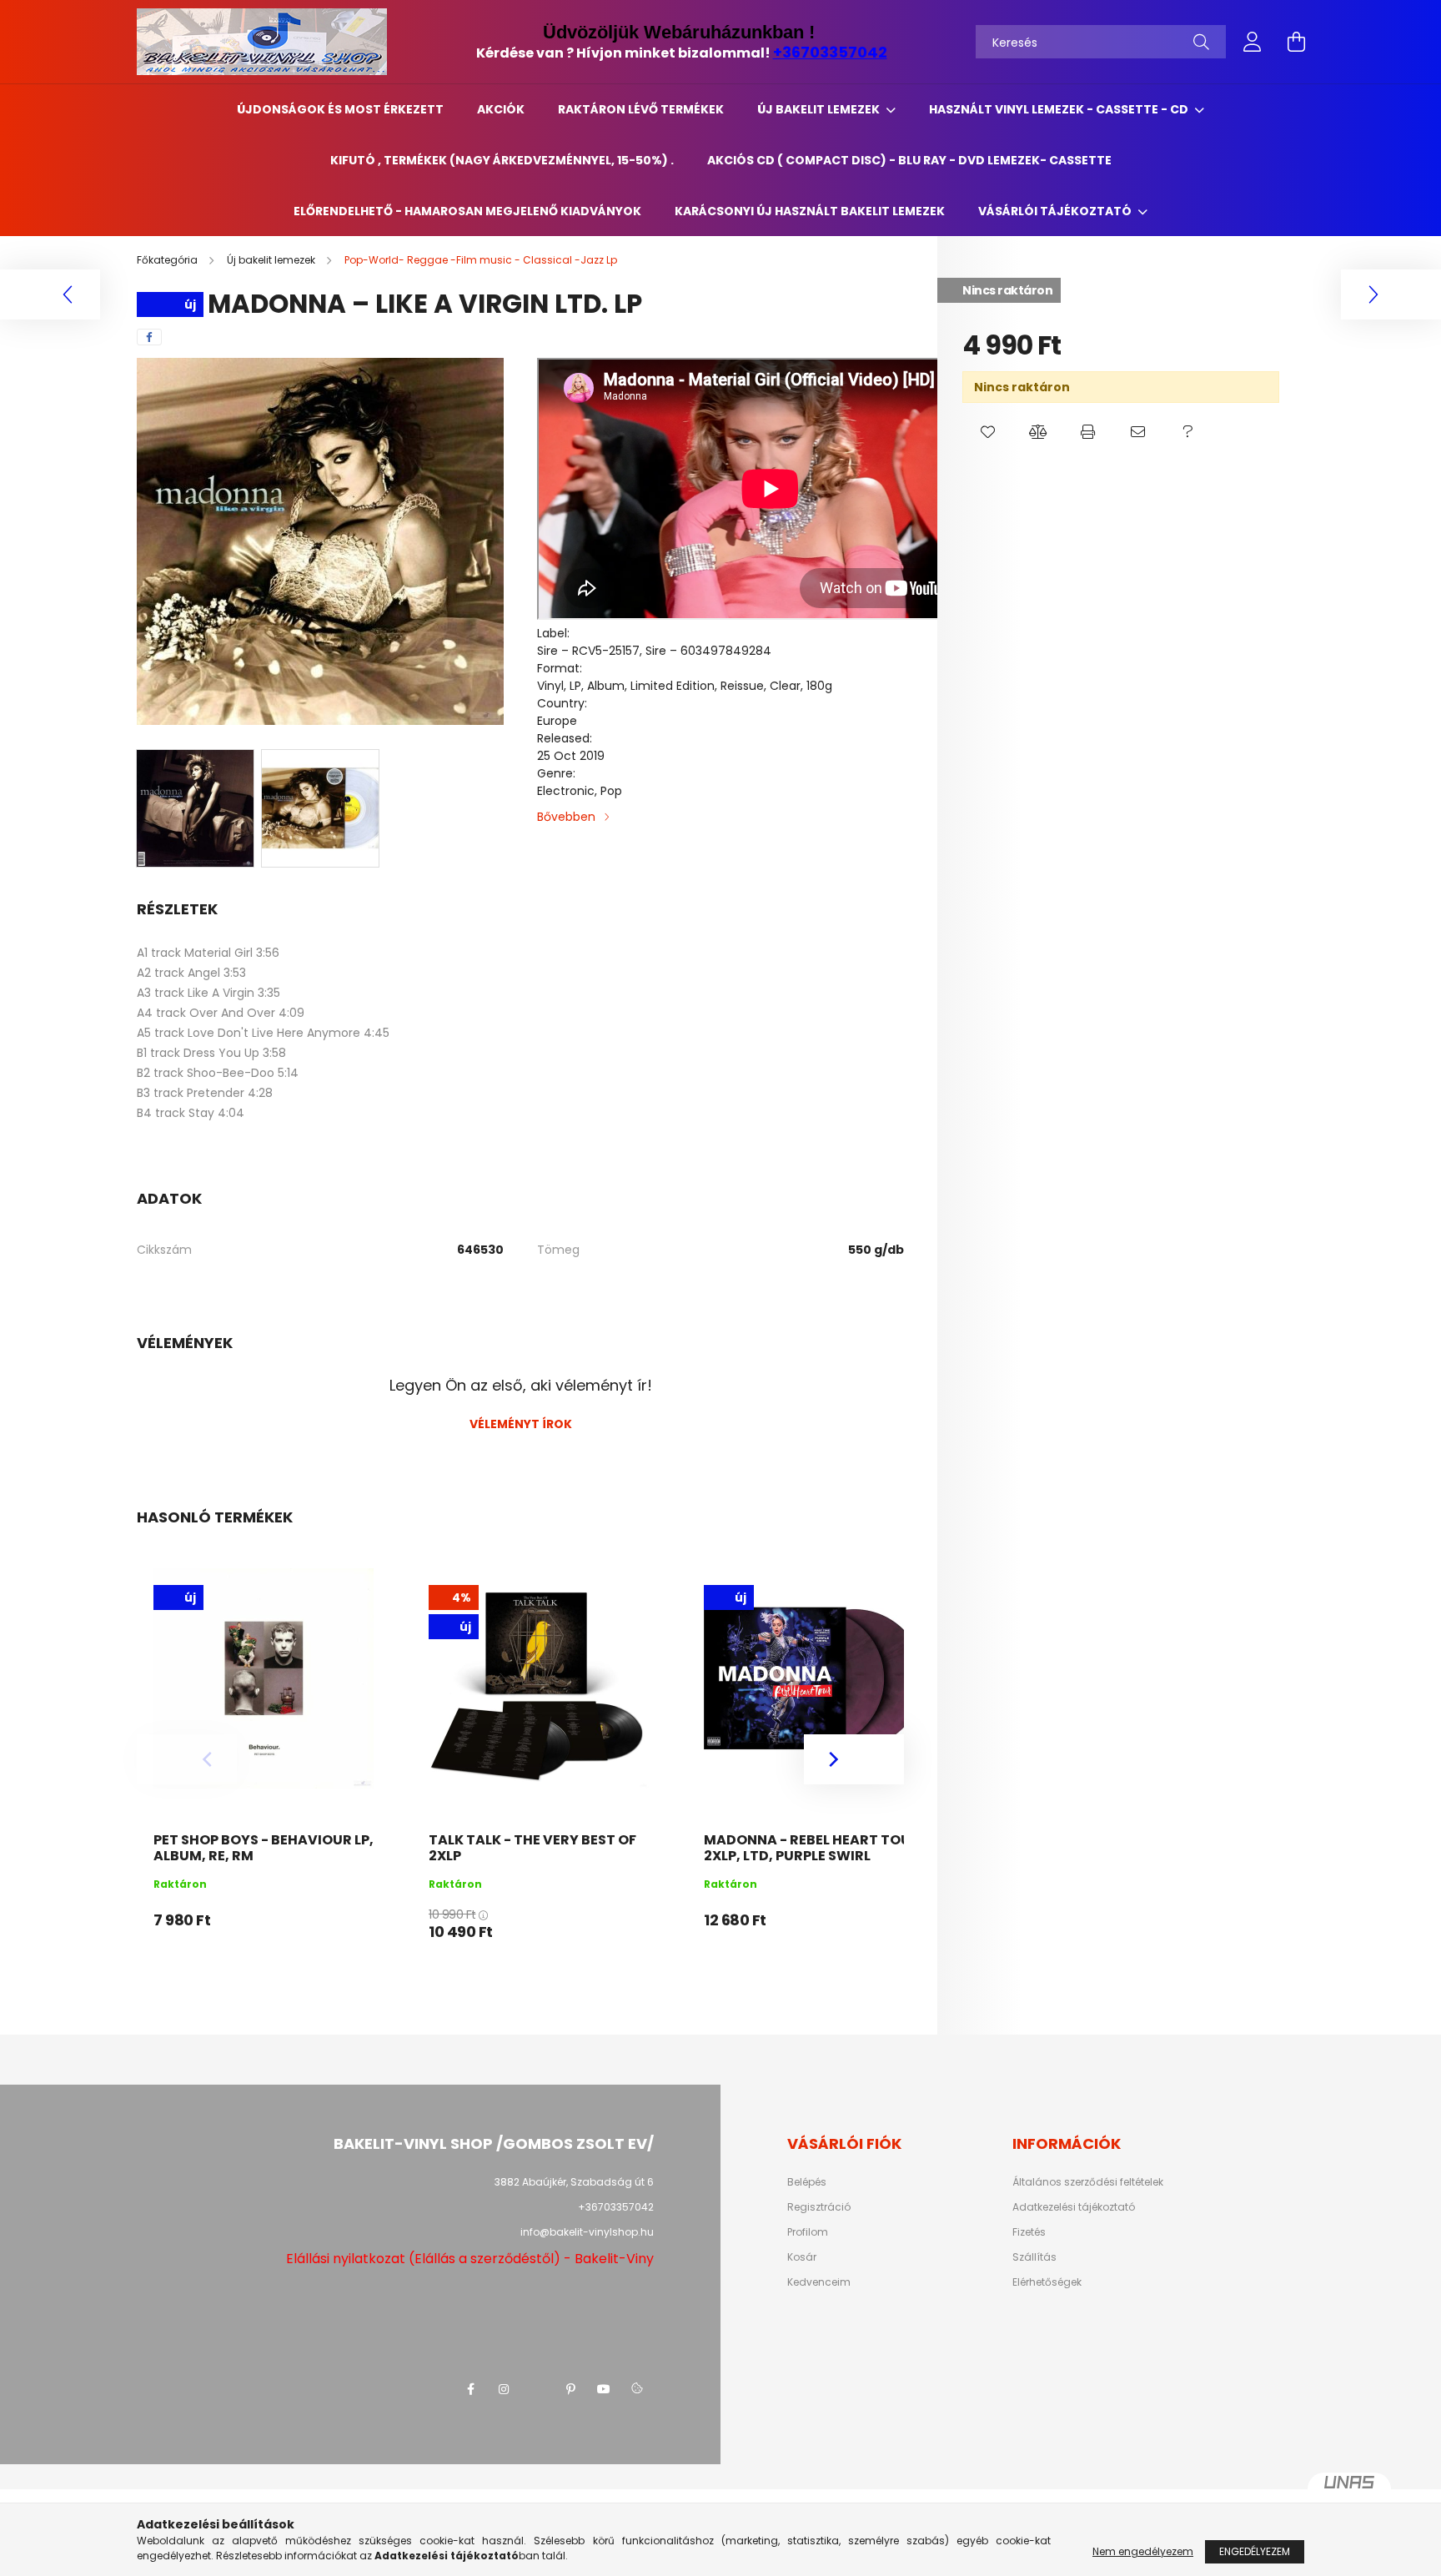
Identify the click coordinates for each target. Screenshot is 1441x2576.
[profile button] (1253, 42)
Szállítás (1034, 2257)
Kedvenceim (819, 2282)
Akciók (501, 109)
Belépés (807, 2182)
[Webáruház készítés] (1349, 2489)
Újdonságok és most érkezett (340, 109)
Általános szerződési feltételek (1088, 2182)
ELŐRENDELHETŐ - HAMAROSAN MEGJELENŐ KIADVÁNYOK (467, 211)
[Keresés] (1201, 42)
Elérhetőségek (1047, 2282)
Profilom (808, 2232)
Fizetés (1029, 2232)
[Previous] (187, 1759)
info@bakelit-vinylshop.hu (587, 2232)
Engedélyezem (1255, 2551)
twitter (537, 2389)
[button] (987, 432)
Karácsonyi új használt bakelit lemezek (810, 211)
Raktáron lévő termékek (641, 109)
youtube (604, 2389)
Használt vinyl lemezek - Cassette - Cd (1060, 109)
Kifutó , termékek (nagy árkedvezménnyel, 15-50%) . (502, 160)
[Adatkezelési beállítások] (637, 2389)
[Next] (854, 1759)
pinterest (570, 2389)
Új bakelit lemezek (820, 109)
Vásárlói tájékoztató (1056, 211)
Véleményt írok (521, 1424)
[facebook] (149, 337)
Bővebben (566, 817)
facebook (470, 2389)
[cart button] (1296, 42)
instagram (504, 2389)
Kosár (802, 2257)
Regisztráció (819, 2207)
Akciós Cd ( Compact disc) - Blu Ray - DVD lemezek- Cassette (909, 160)
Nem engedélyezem (1143, 2551)
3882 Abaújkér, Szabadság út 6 (574, 2182)
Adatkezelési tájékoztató (1074, 2207)
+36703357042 (830, 52)
